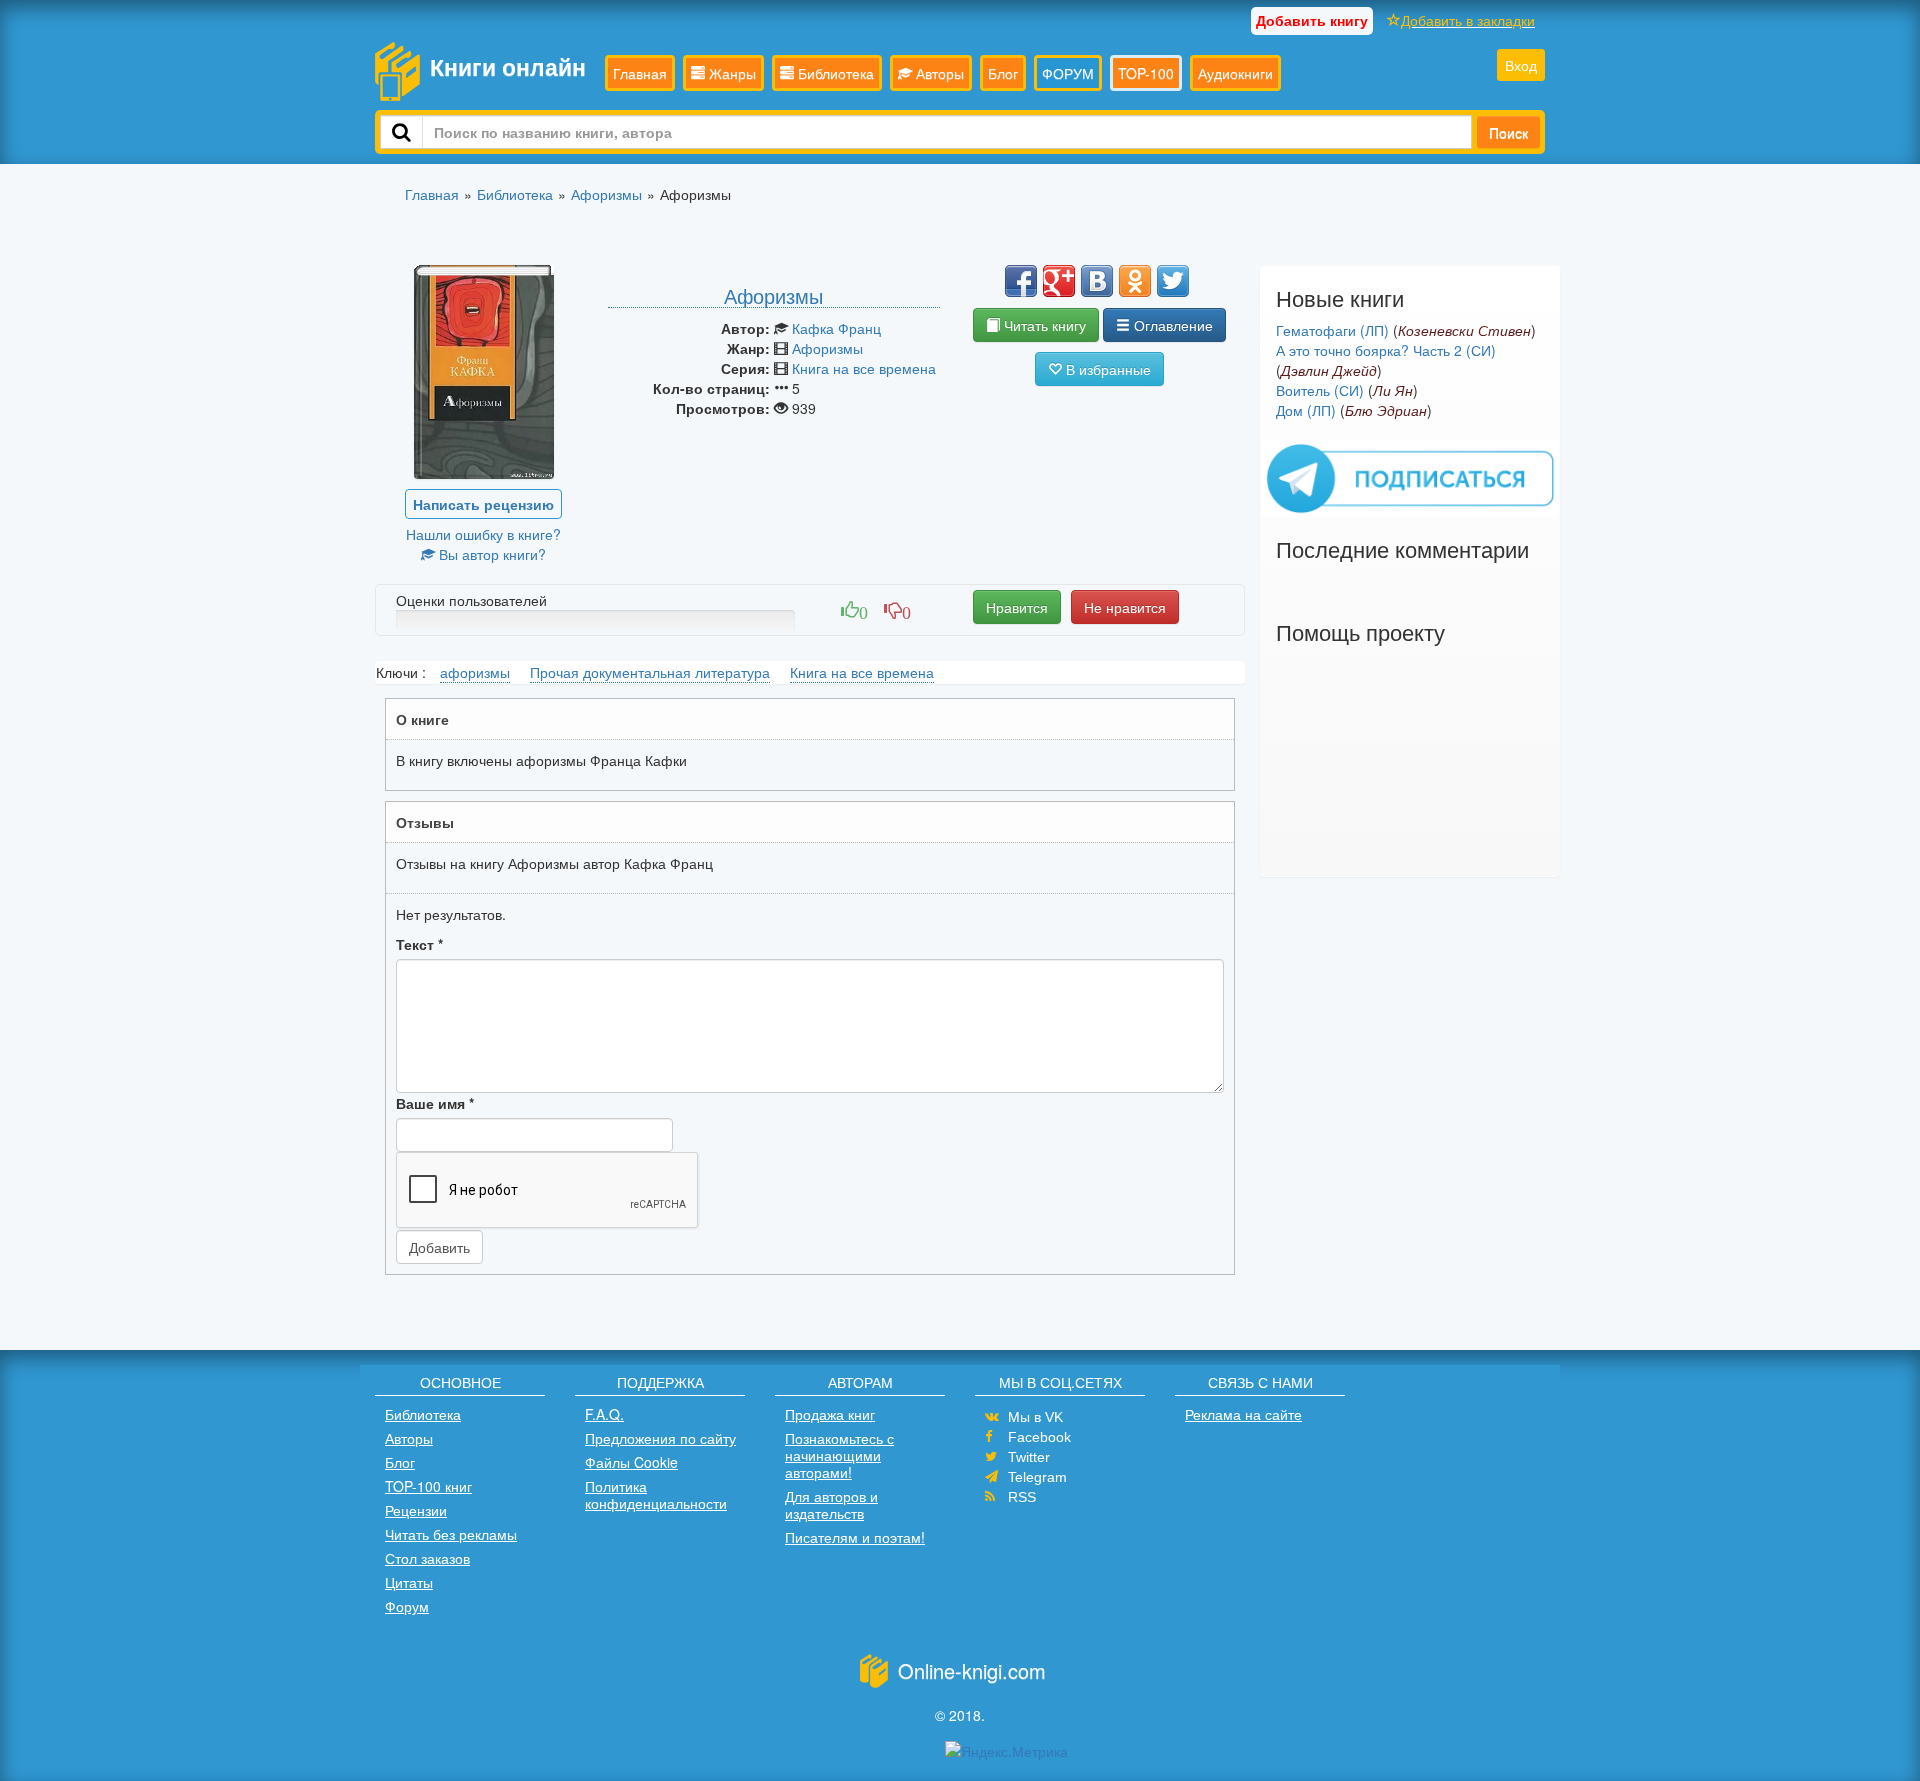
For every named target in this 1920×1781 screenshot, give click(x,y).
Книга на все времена (864, 368)
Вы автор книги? (490, 554)
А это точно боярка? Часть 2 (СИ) (1386, 350)
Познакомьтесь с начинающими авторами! (839, 1455)
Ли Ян (1393, 390)
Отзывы (425, 822)
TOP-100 (1146, 73)
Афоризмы (827, 348)
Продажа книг (830, 1414)
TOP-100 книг (428, 1486)
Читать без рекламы (451, 1534)
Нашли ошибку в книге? (483, 534)
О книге (422, 719)
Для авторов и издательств (831, 1504)
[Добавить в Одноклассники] (1135, 281)
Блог (1003, 73)
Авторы (938, 73)
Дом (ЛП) (1306, 410)
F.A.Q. (604, 1414)
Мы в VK (1035, 1417)
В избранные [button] (1106, 369)
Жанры (730, 73)
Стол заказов (427, 1558)
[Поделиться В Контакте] (1097, 281)
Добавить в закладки (1468, 20)
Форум (407, 1606)
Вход (1521, 65)
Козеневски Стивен (1464, 330)
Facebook (1039, 1437)
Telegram (1037, 1477)
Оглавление (1171, 325)
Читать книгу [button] (1043, 325)
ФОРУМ (1068, 73)
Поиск (1508, 132)
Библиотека (834, 73)
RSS (1022, 1497)
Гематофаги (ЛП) (1332, 330)
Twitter (1029, 1457)
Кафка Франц (836, 328)
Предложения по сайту (660, 1438)
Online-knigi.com (972, 1670)
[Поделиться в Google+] (1059, 281)
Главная (640, 73)
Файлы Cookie (631, 1462)
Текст (419, 944)
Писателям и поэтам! (855, 1537)
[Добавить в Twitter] (1173, 281)
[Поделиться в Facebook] (1021, 281)
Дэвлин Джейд (1329, 370)
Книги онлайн (508, 66)
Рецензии (416, 1510)
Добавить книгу (1312, 20)
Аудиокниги (1235, 73)
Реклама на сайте (1243, 1414)
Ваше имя (435, 1103)
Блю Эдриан (1386, 410)
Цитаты (409, 1582)
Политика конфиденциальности (656, 1494)
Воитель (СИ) (1320, 390)
